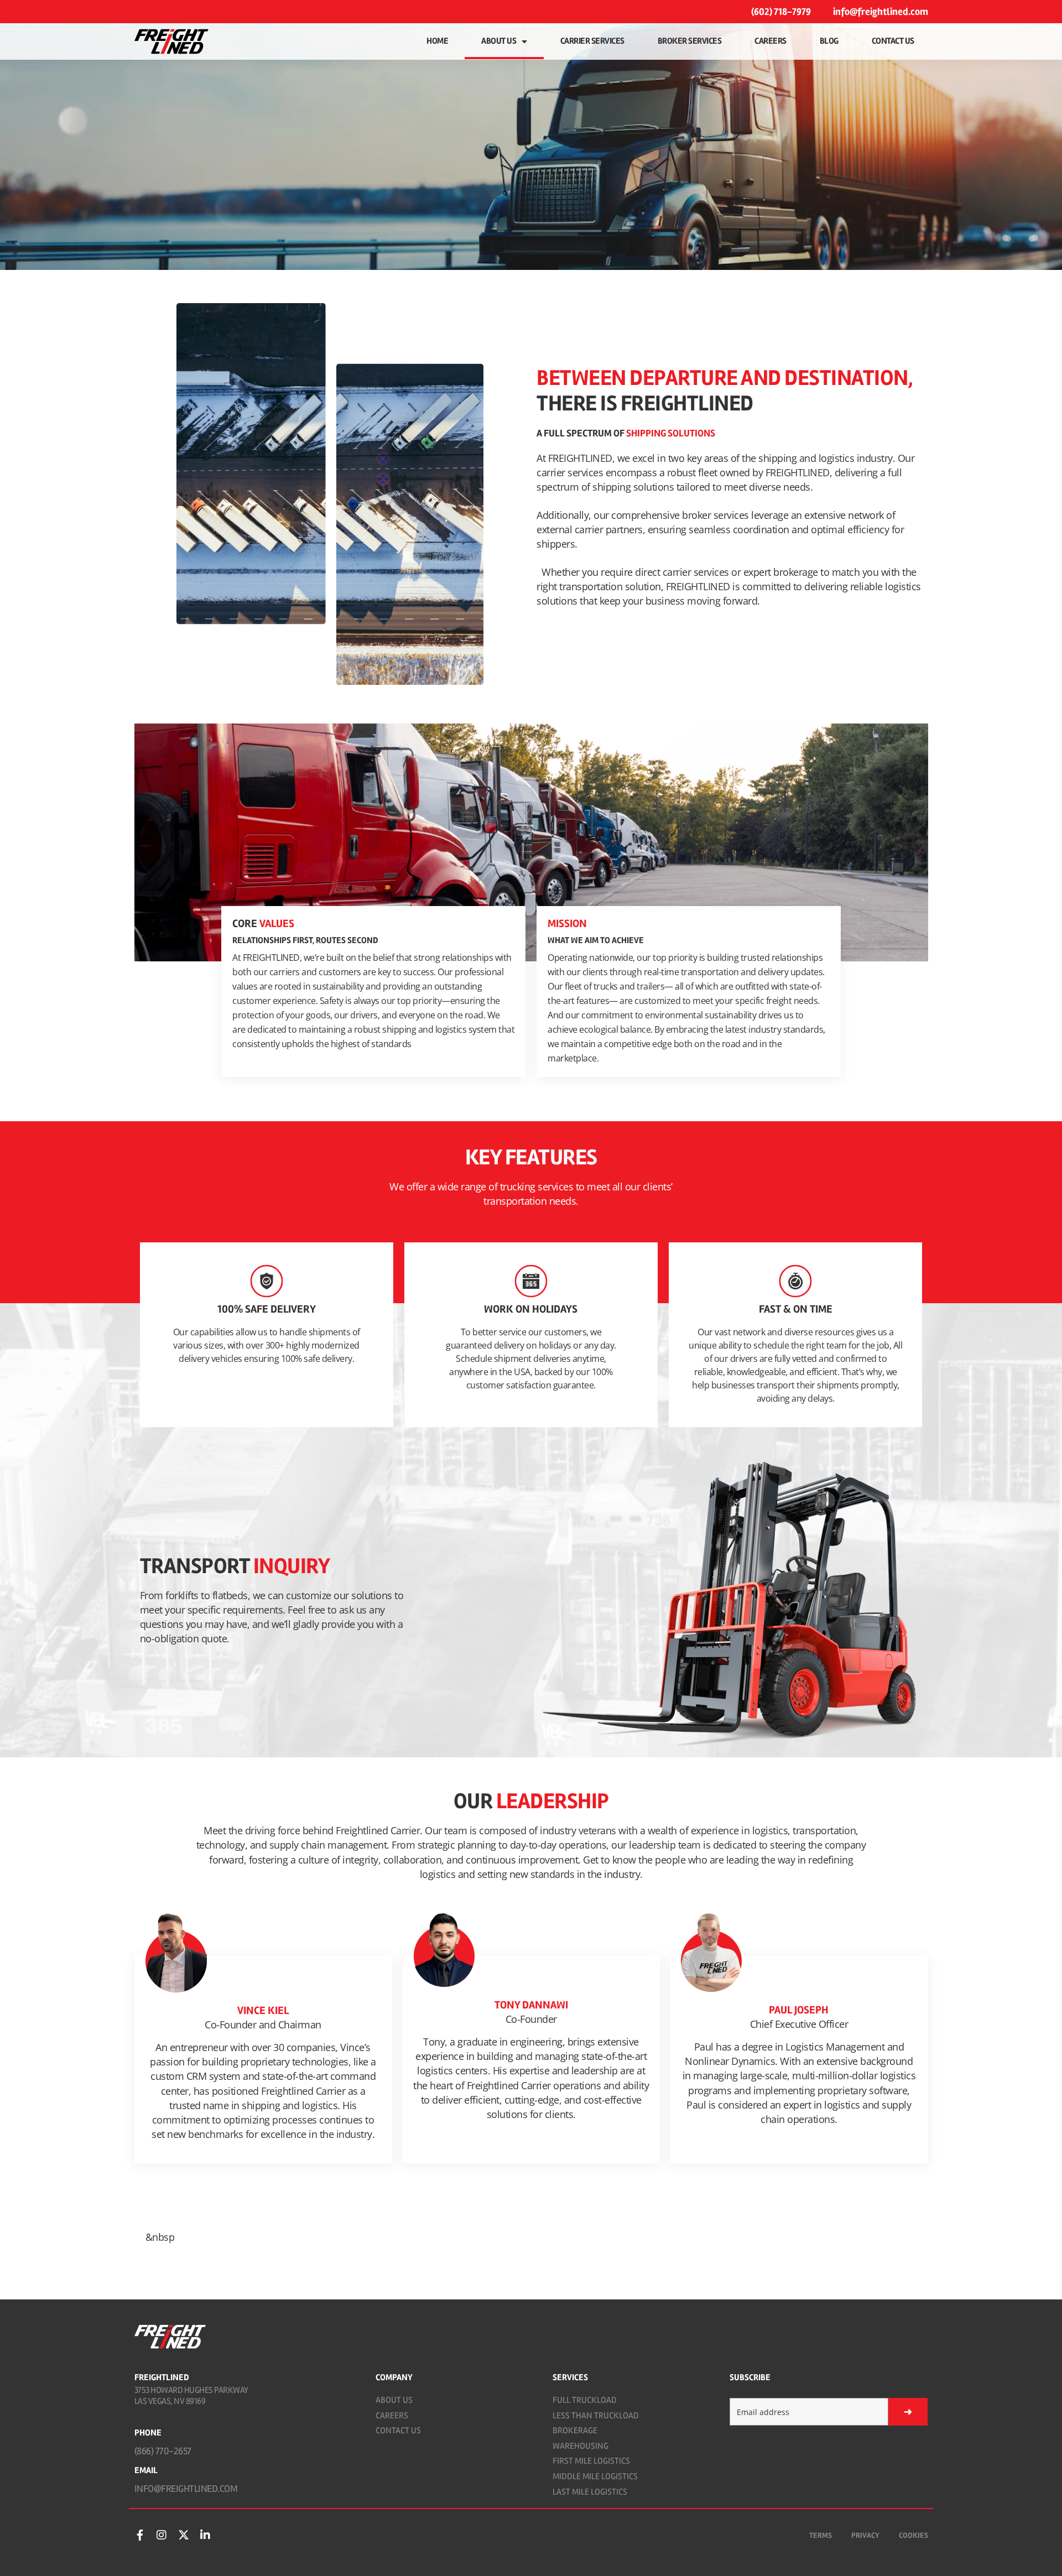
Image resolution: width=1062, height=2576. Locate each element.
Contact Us (893, 41)
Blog (829, 41)
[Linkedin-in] (205, 2535)
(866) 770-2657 (163, 2451)
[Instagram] (162, 2535)
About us (499, 41)
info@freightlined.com (881, 12)
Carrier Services (592, 41)
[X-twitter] (184, 2535)
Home (437, 41)
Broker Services (690, 41)
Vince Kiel (263, 2010)
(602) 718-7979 (781, 12)
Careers (771, 41)
